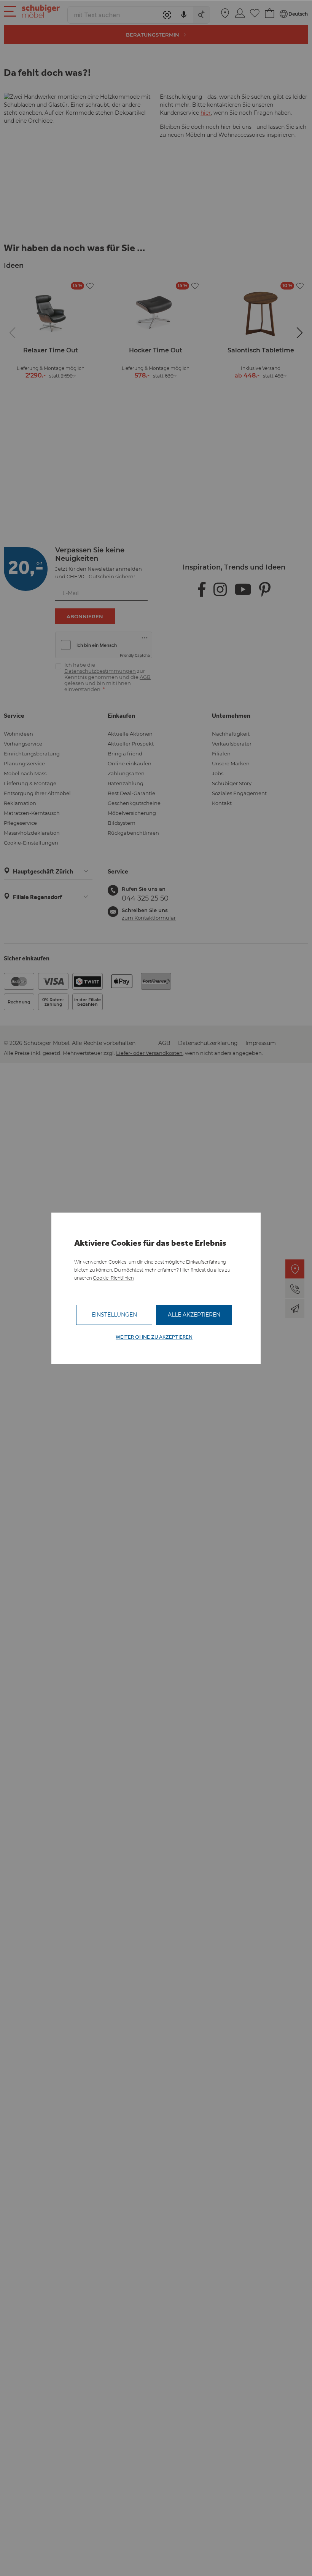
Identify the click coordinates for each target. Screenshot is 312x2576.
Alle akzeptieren (194, 1315)
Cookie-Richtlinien (113, 1278)
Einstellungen (114, 1315)
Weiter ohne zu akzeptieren (154, 1337)
